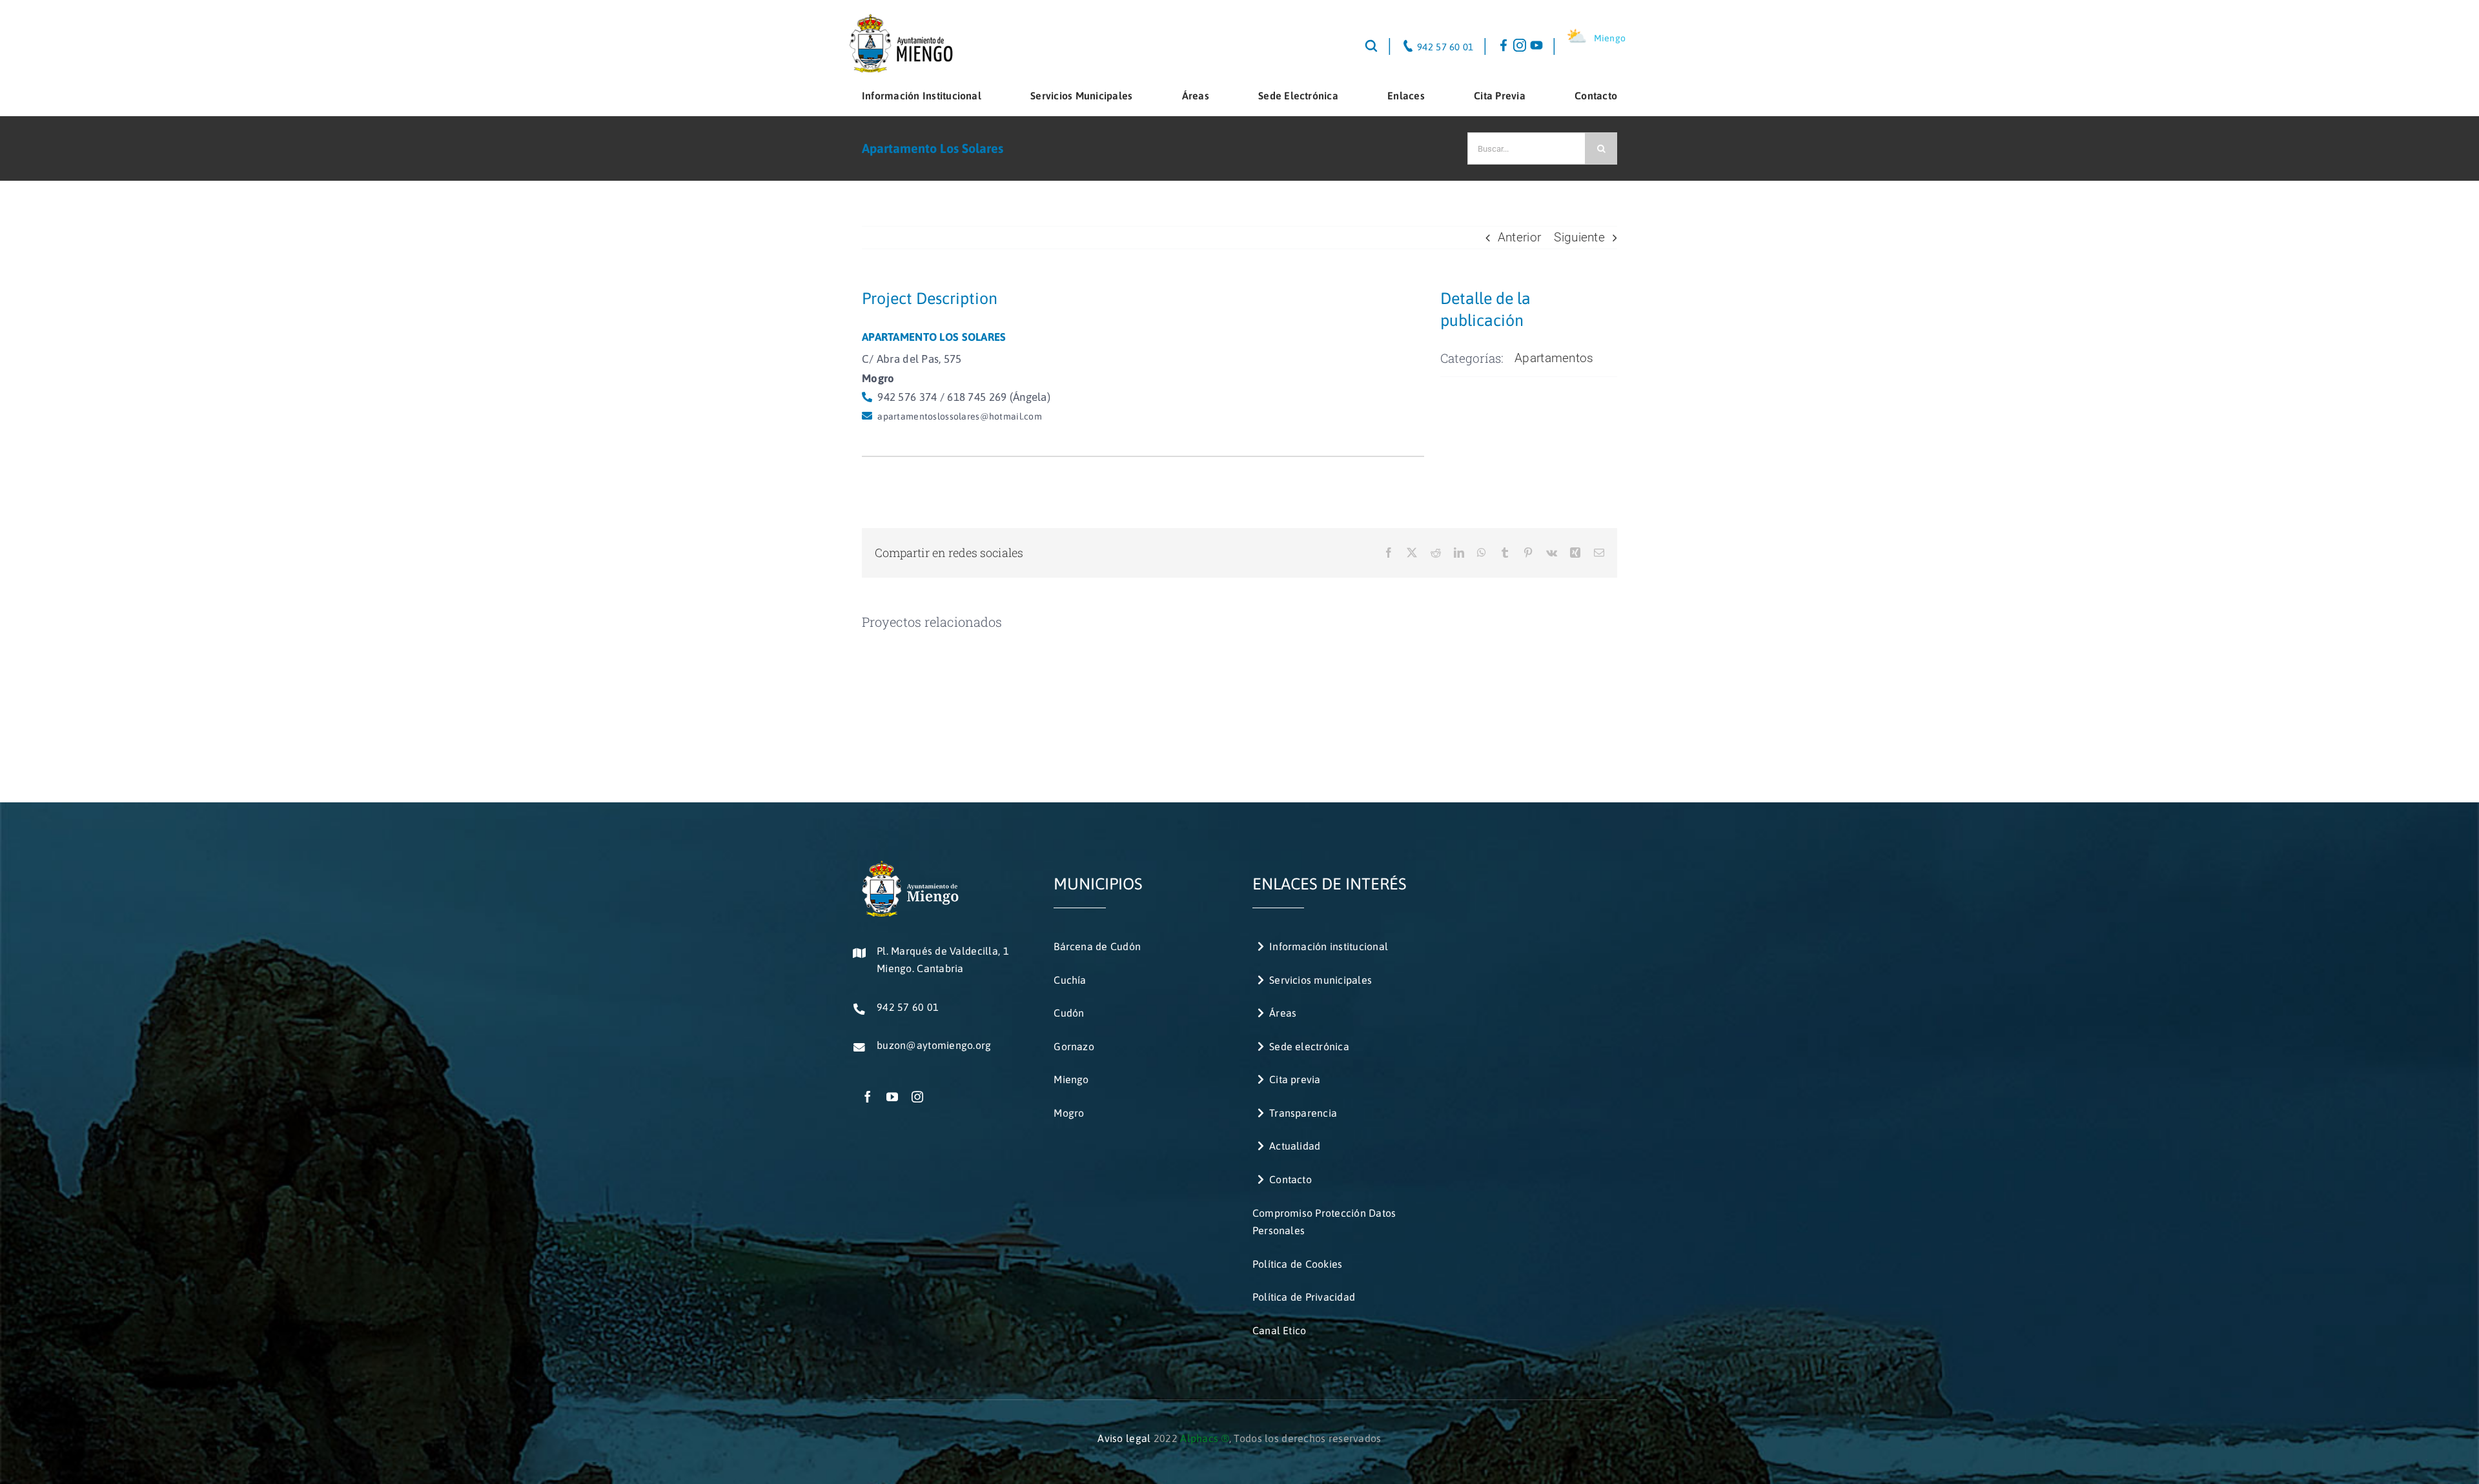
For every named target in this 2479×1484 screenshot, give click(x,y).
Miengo (1610, 38)
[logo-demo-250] (900, 19)
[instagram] (917, 1097)
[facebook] (868, 1097)
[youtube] (892, 1097)
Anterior (1519, 237)
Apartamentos (1554, 358)
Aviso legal (1124, 1438)
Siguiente (1579, 237)
